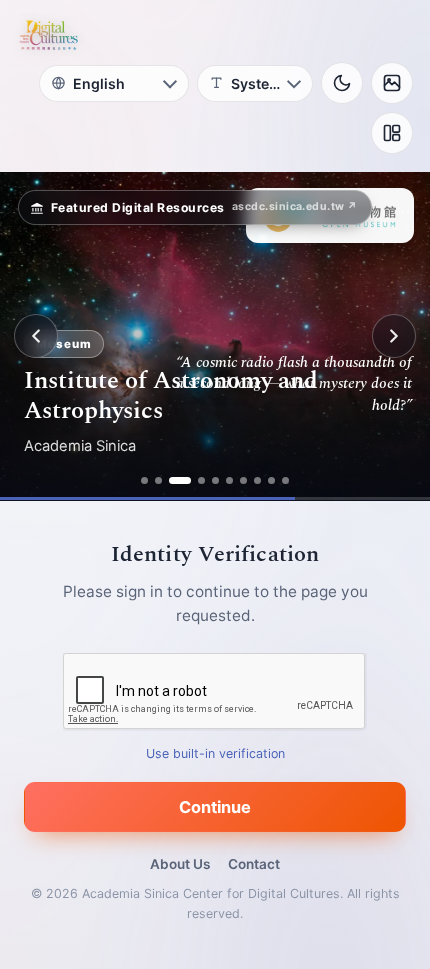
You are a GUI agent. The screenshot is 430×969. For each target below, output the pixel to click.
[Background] (392, 83)
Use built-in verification (215, 753)
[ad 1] (144, 480)
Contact (254, 864)
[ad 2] (158, 480)
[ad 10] (285, 480)
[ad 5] (215, 480)
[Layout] (392, 133)
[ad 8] (257, 480)
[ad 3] (180, 480)
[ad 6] (229, 480)
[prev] (36, 336)
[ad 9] (271, 480)
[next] (394, 336)
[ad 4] (201, 480)
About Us (180, 864)
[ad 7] (243, 480)
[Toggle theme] (342, 83)
